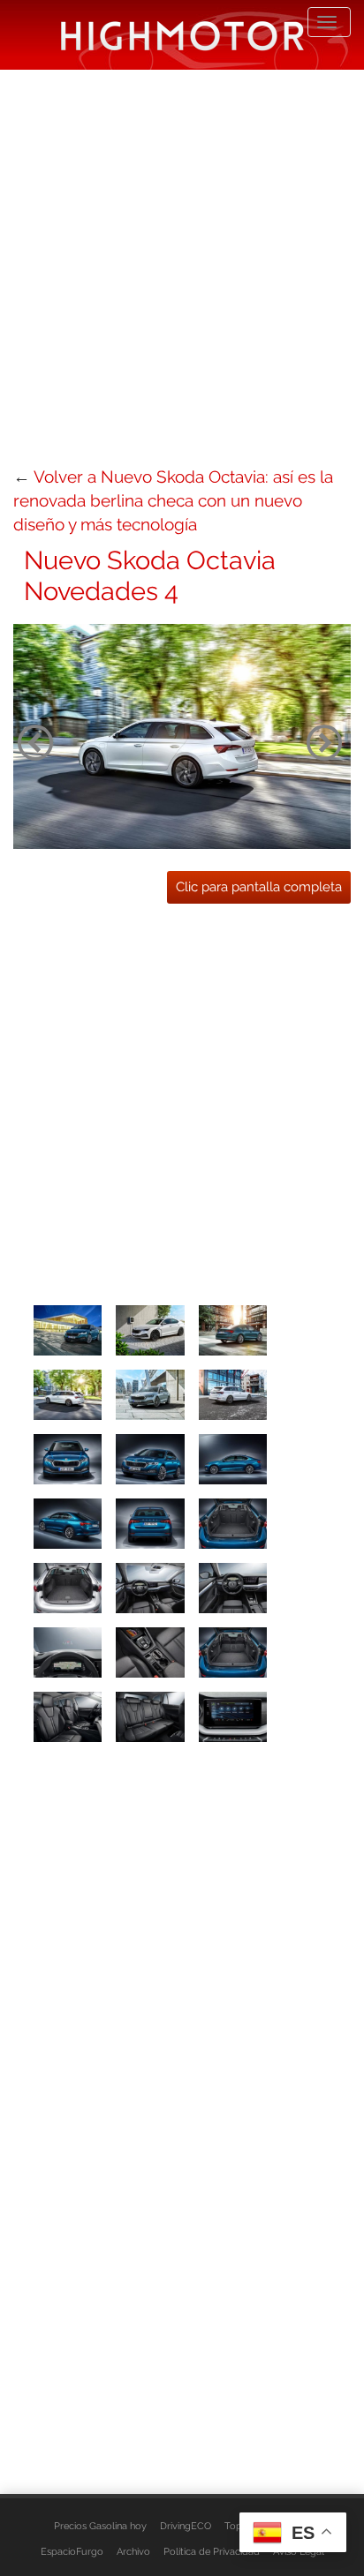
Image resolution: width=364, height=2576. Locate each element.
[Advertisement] (182, 266)
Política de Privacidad (212, 2551)
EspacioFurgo (72, 2551)
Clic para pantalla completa (259, 887)
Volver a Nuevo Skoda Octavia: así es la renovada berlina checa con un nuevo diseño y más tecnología (173, 500)
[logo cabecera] (182, 35)
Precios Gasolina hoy (100, 2526)
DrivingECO (186, 2526)
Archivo (133, 2551)
